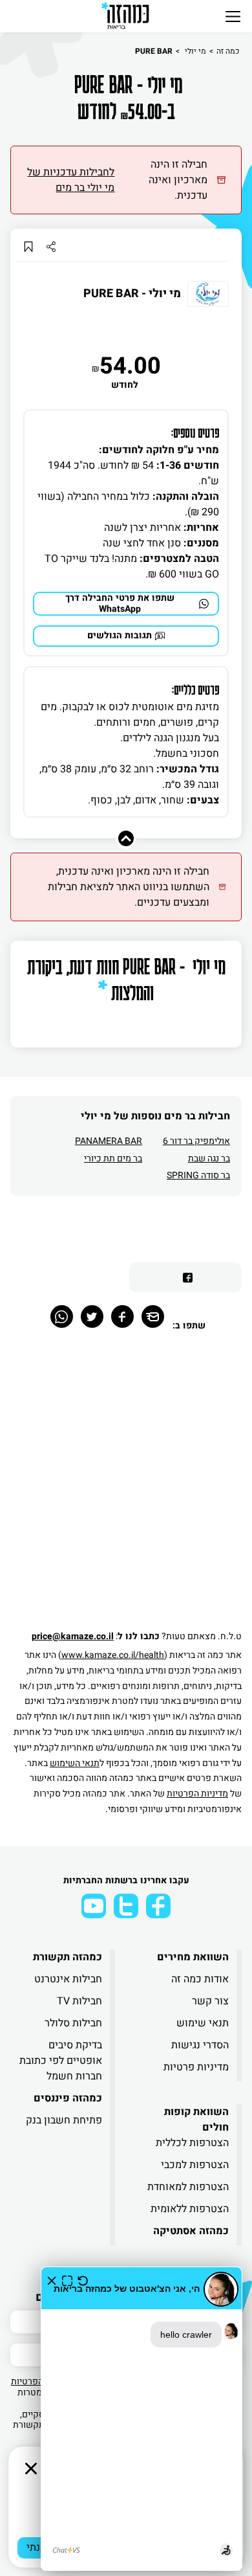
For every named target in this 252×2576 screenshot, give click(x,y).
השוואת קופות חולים (196, 2120)
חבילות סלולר (73, 2023)
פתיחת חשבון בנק (64, 2120)
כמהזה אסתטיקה (191, 2231)
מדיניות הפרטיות (197, 1794)
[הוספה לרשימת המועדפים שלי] (28, 246)
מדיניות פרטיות (196, 2067)
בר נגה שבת (209, 1159)
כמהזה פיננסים (68, 2098)
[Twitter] (92, 1316)
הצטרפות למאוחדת (188, 2187)
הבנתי (39, 2548)
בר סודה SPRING (198, 1175)
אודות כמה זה (200, 1979)
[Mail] (153, 1316)
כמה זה (228, 51)
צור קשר (210, 2001)
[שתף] (51, 246)
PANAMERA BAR (109, 1141)
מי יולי (194, 51)
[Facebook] (122, 1316)
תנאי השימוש (75, 1763)
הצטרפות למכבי (195, 2165)
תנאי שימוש (203, 2023)
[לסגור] (31, 2469)
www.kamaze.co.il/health (113, 1655)
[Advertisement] (126, 1487)
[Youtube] (94, 1906)
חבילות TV (79, 2001)
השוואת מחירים (193, 1957)
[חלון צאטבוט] (142, 2419)
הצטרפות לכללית (192, 2143)
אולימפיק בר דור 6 (196, 1141)
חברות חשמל (74, 2076)
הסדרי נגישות (200, 2045)
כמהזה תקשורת (68, 1957)
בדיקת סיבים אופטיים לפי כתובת (61, 2053)
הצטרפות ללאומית (190, 2209)
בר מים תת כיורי (113, 1159)
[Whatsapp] (62, 1316)
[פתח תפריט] (233, 16)
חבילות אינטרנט (68, 1979)
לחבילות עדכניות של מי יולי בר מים (71, 180)
